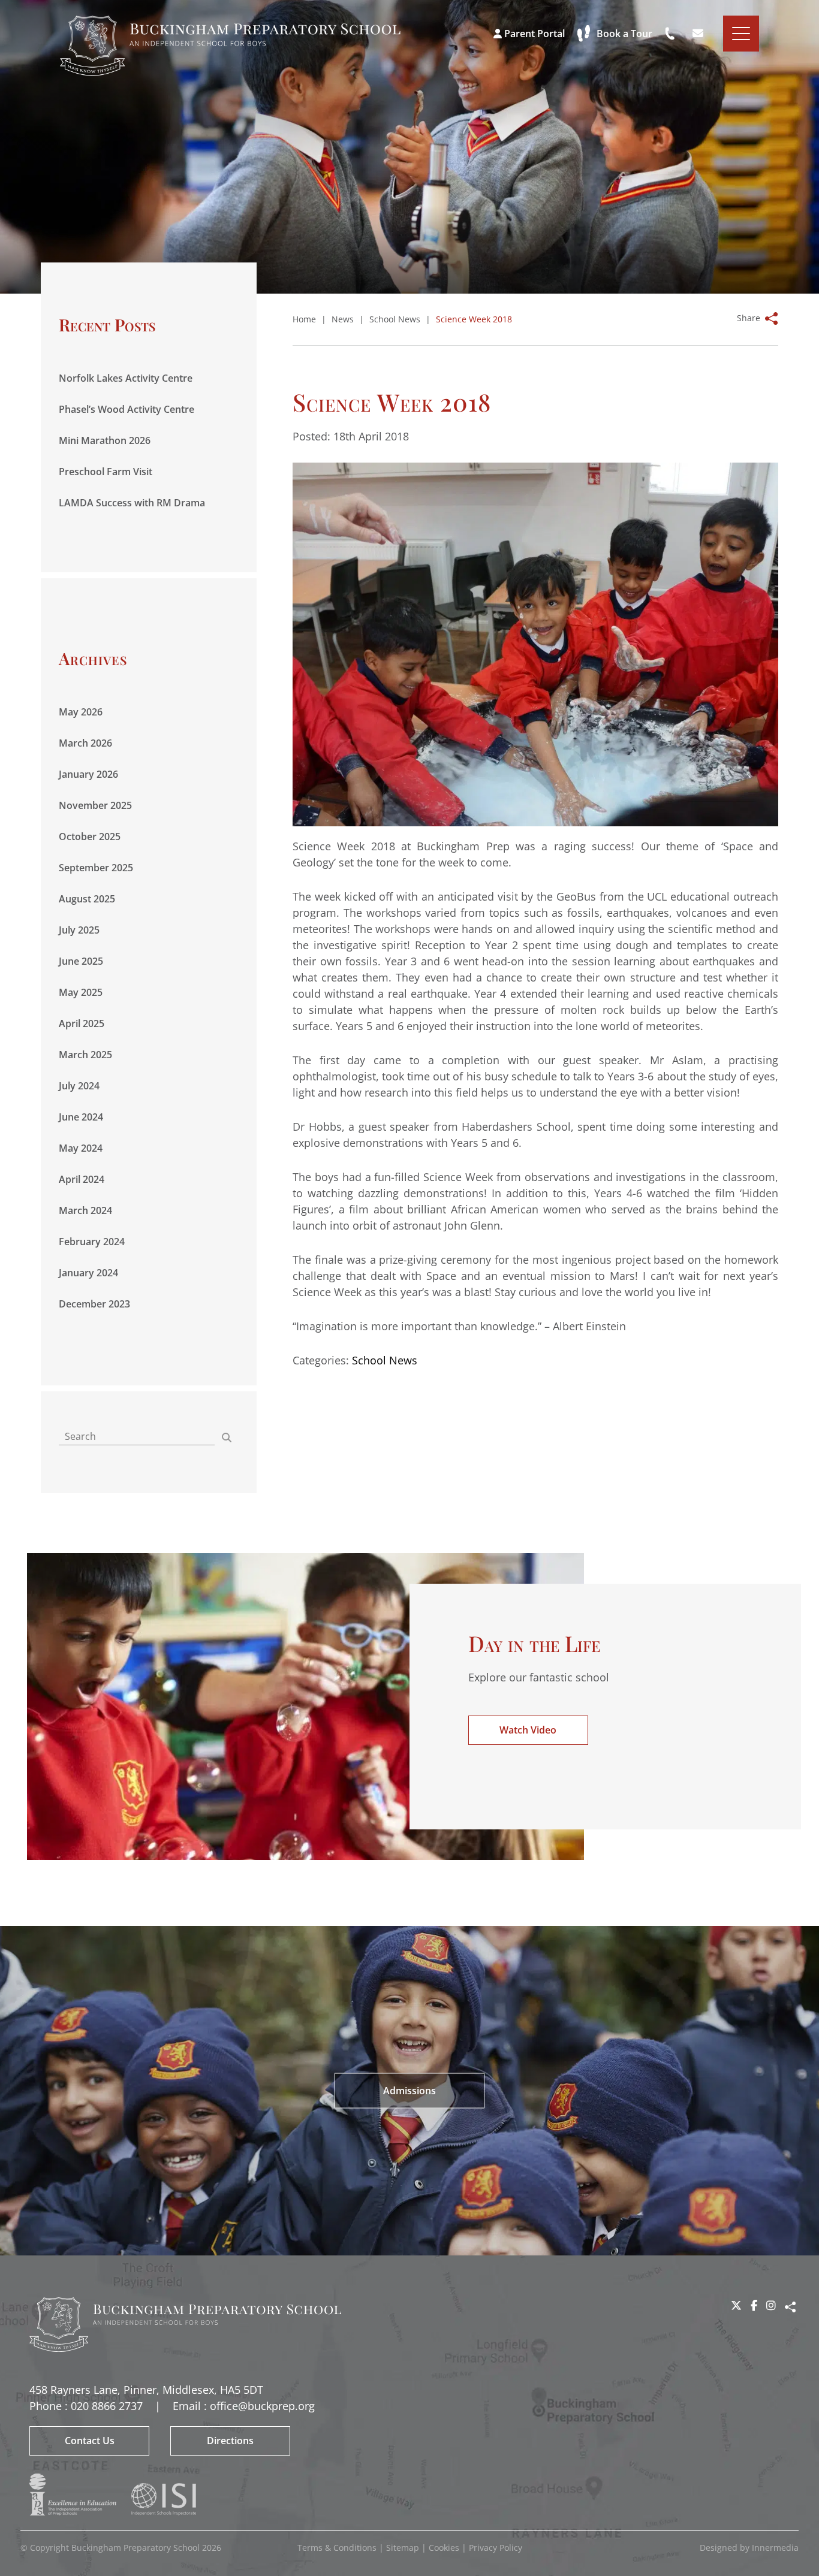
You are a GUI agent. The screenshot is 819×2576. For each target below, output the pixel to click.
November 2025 (95, 805)
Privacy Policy (496, 2548)
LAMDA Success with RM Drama (132, 503)
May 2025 (81, 992)
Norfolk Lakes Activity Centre (126, 378)
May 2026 (81, 712)
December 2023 (94, 1304)
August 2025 (87, 899)
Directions (230, 2441)
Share (749, 318)
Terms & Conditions (337, 2548)
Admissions (409, 2091)
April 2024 (82, 1179)
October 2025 (90, 836)
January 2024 (88, 1273)
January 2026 (88, 774)
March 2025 (85, 1055)
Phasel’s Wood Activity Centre (127, 409)
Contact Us (90, 2441)
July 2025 (79, 930)
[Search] (227, 1438)
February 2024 (92, 1242)
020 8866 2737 (107, 2406)
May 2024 (81, 1148)
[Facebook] (754, 2305)
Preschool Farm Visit (106, 472)
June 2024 (81, 1117)
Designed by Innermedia (749, 2548)
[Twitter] (736, 2305)
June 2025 (81, 961)
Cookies (444, 2548)
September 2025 (96, 868)
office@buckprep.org (262, 2406)
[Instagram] (771, 2305)
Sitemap (403, 2548)
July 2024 (79, 1086)
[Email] (699, 34)
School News (385, 1360)
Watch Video (528, 1730)
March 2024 (85, 1210)
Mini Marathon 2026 (105, 440)
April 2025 (82, 1023)
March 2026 (85, 743)
